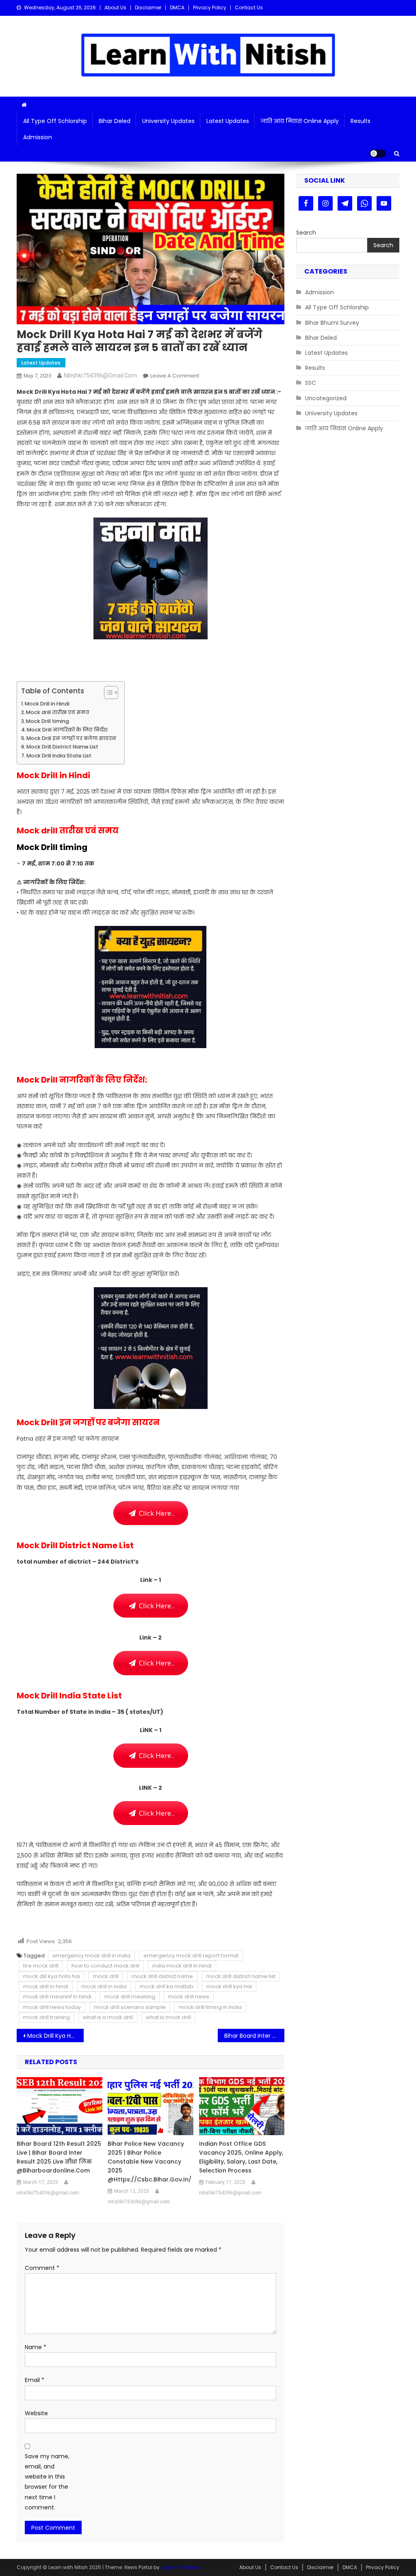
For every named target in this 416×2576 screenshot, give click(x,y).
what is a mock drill (108, 2017)
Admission (38, 137)
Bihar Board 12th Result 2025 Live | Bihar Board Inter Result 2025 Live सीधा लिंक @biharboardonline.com (59, 2157)
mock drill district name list (241, 1976)
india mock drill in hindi (182, 1966)
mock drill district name (162, 1976)
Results (361, 121)
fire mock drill (41, 1966)
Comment (42, 2268)
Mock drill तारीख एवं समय (58, 712)
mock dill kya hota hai (52, 1976)
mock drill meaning (130, 1997)
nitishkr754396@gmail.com (100, 375)
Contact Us (249, 8)
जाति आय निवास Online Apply (300, 121)
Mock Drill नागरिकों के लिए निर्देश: (68, 730)
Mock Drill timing (48, 721)
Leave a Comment (175, 376)
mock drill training (47, 2017)
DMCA (177, 8)
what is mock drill (168, 2017)
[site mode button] (378, 153)
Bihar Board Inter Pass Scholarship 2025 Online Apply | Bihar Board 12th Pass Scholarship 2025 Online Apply (255, 2036)
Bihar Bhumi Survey (332, 323)
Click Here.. (155, 1513)
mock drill (106, 1976)
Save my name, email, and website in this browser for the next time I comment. (47, 2482)
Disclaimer (148, 8)
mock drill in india (104, 1986)
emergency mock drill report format (191, 1956)
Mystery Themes (181, 2567)
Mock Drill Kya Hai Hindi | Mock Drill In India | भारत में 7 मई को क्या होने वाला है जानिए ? (55, 2036)
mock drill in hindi (46, 1986)
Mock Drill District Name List (62, 747)
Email (35, 2380)
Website (36, 2413)
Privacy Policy (210, 8)
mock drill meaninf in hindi (57, 1997)
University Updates (168, 121)
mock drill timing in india (210, 2007)
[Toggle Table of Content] (107, 693)
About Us (115, 8)
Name (36, 2347)
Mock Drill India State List (59, 756)
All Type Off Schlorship (55, 121)
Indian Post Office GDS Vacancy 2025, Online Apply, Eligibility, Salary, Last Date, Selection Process (241, 2157)
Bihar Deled (115, 121)
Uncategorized (326, 398)
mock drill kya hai (229, 1986)
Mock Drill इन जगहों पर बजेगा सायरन (71, 738)
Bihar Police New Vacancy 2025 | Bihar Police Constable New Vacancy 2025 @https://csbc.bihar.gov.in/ (149, 2162)
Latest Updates (228, 121)
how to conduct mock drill (105, 1966)
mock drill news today (52, 2007)
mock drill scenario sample (130, 2007)
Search (306, 233)
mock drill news (189, 1997)
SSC (311, 383)
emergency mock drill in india (91, 1956)
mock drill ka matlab (167, 1986)
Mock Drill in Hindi (48, 704)
